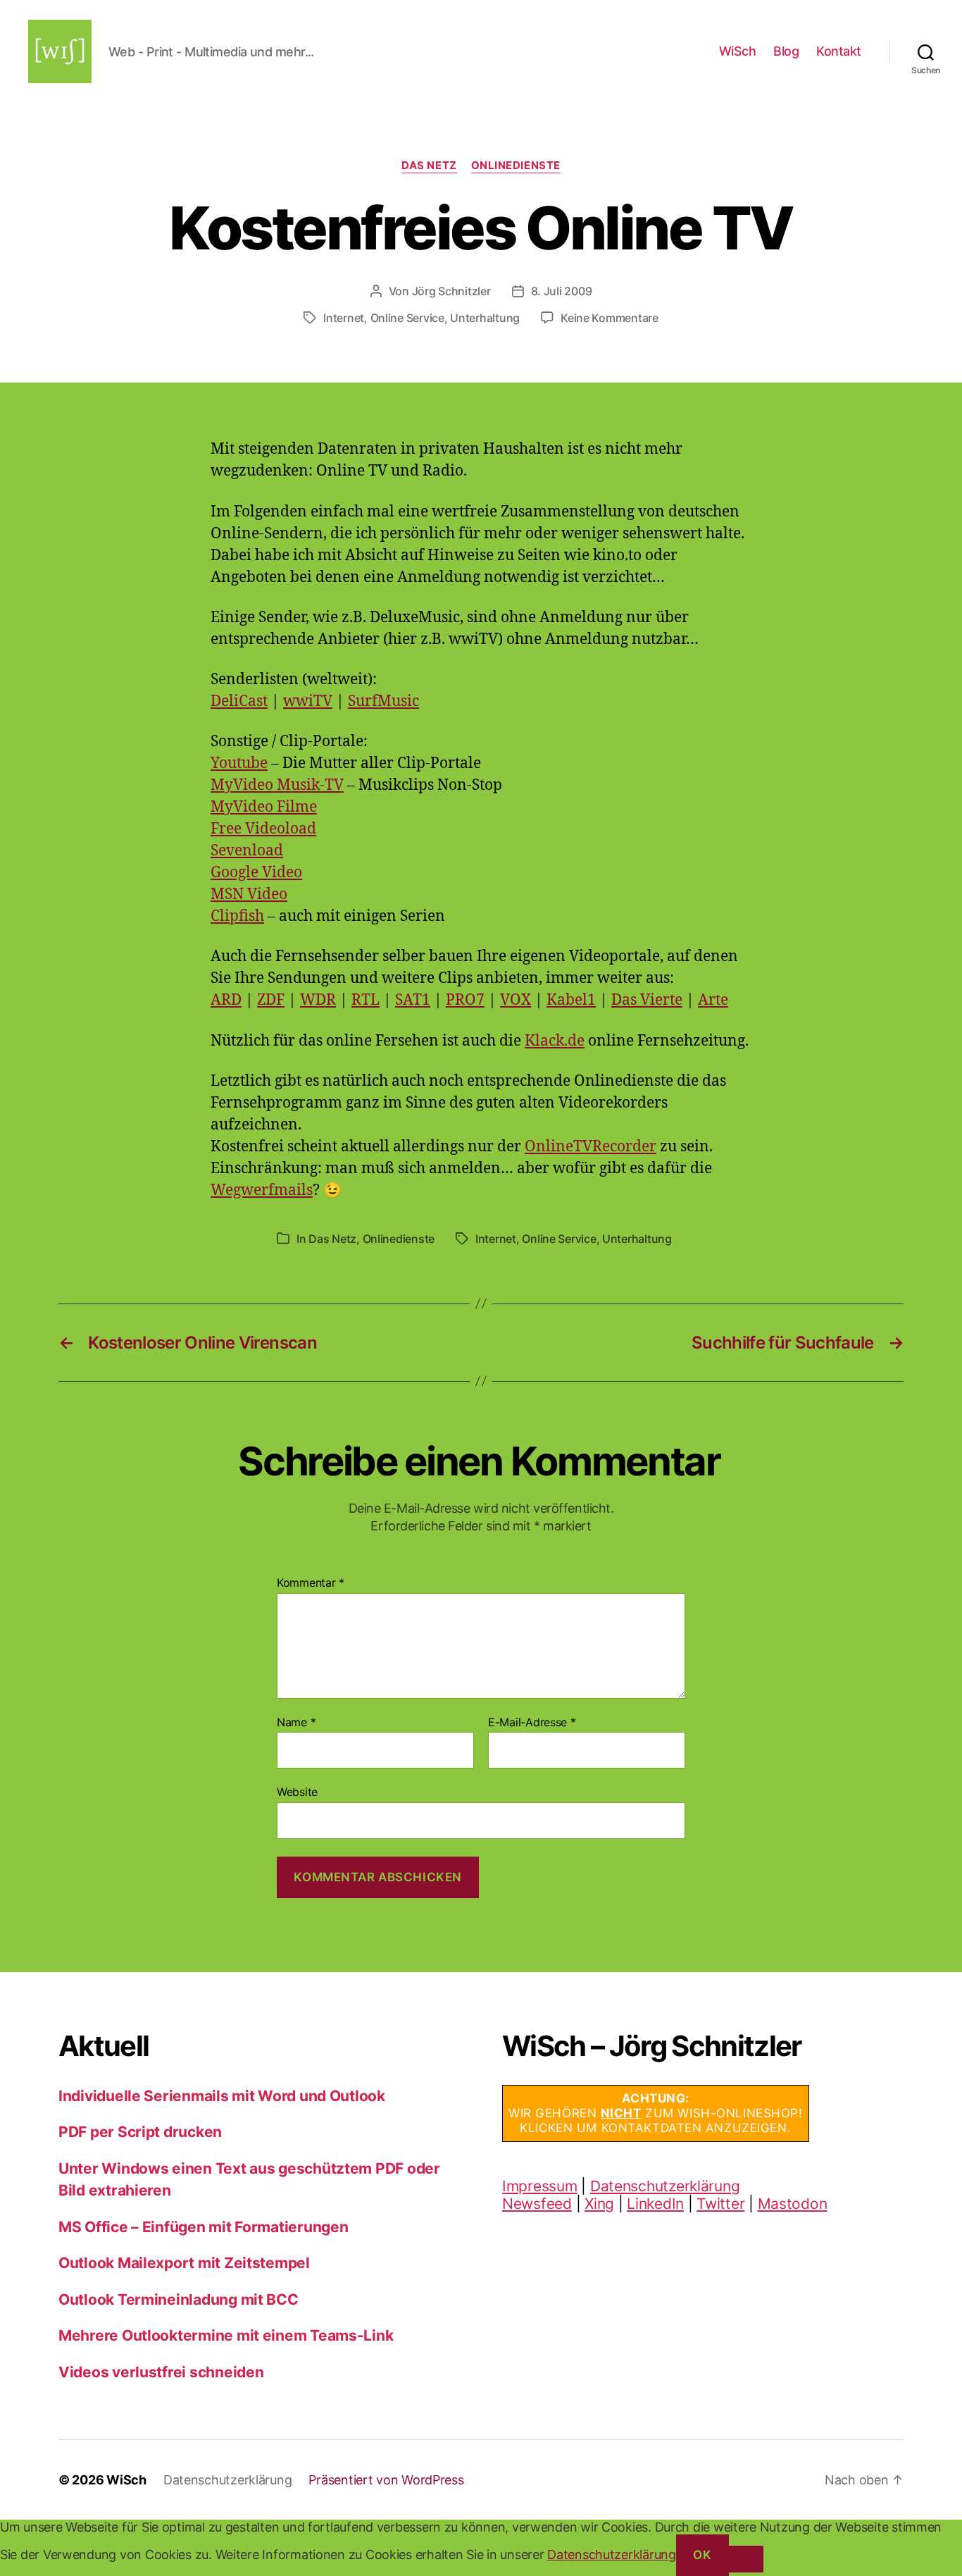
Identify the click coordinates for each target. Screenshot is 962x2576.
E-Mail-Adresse (532, 1723)
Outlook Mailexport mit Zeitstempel (184, 2263)
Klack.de (555, 1041)
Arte (713, 1000)
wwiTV (308, 701)
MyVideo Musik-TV (277, 785)
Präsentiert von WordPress (386, 2480)
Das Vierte (647, 1000)
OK (702, 2555)
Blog (786, 51)
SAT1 (413, 1000)
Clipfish (237, 916)
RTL (366, 1000)
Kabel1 (571, 1000)
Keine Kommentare (610, 318)
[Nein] (746, 2559)
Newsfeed (537, 2204)
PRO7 (465, 1000)
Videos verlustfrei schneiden (161, 2372)
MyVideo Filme (264, 807)
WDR (318, 1000)
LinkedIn (655, 2204)
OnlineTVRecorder (591, 1147)
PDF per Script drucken (140, 2132)
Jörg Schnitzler (451, 291)
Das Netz (429, 166)
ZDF (271, 1000)
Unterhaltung (485, 318)
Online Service (407, 318)
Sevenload (247, 851)
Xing (599, 2204)
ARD (226, 1000)
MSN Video (249, 894)
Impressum (540, 2186)
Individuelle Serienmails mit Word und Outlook (222, 2096)
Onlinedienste (516, 166)
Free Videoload (263, 829)
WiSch (738, 51)
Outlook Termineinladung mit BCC (179, 2299)
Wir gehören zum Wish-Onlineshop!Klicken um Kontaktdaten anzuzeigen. (656, 2113)
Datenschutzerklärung (665, 2186)
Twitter (720, 2204)
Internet (344, 318)
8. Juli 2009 (562, 291)
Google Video (256, 873)
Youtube (239, 763)
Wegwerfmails (262, 1190)
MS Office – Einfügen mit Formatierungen (203, 2227)
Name (296, 1723)
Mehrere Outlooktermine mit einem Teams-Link (226, 2335)
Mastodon (793, 2204)
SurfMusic (383, 701)
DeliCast (239, 701)
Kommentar (311, 1583)
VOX (516, 1000)
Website (297, 1792)
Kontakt (839, 51)
